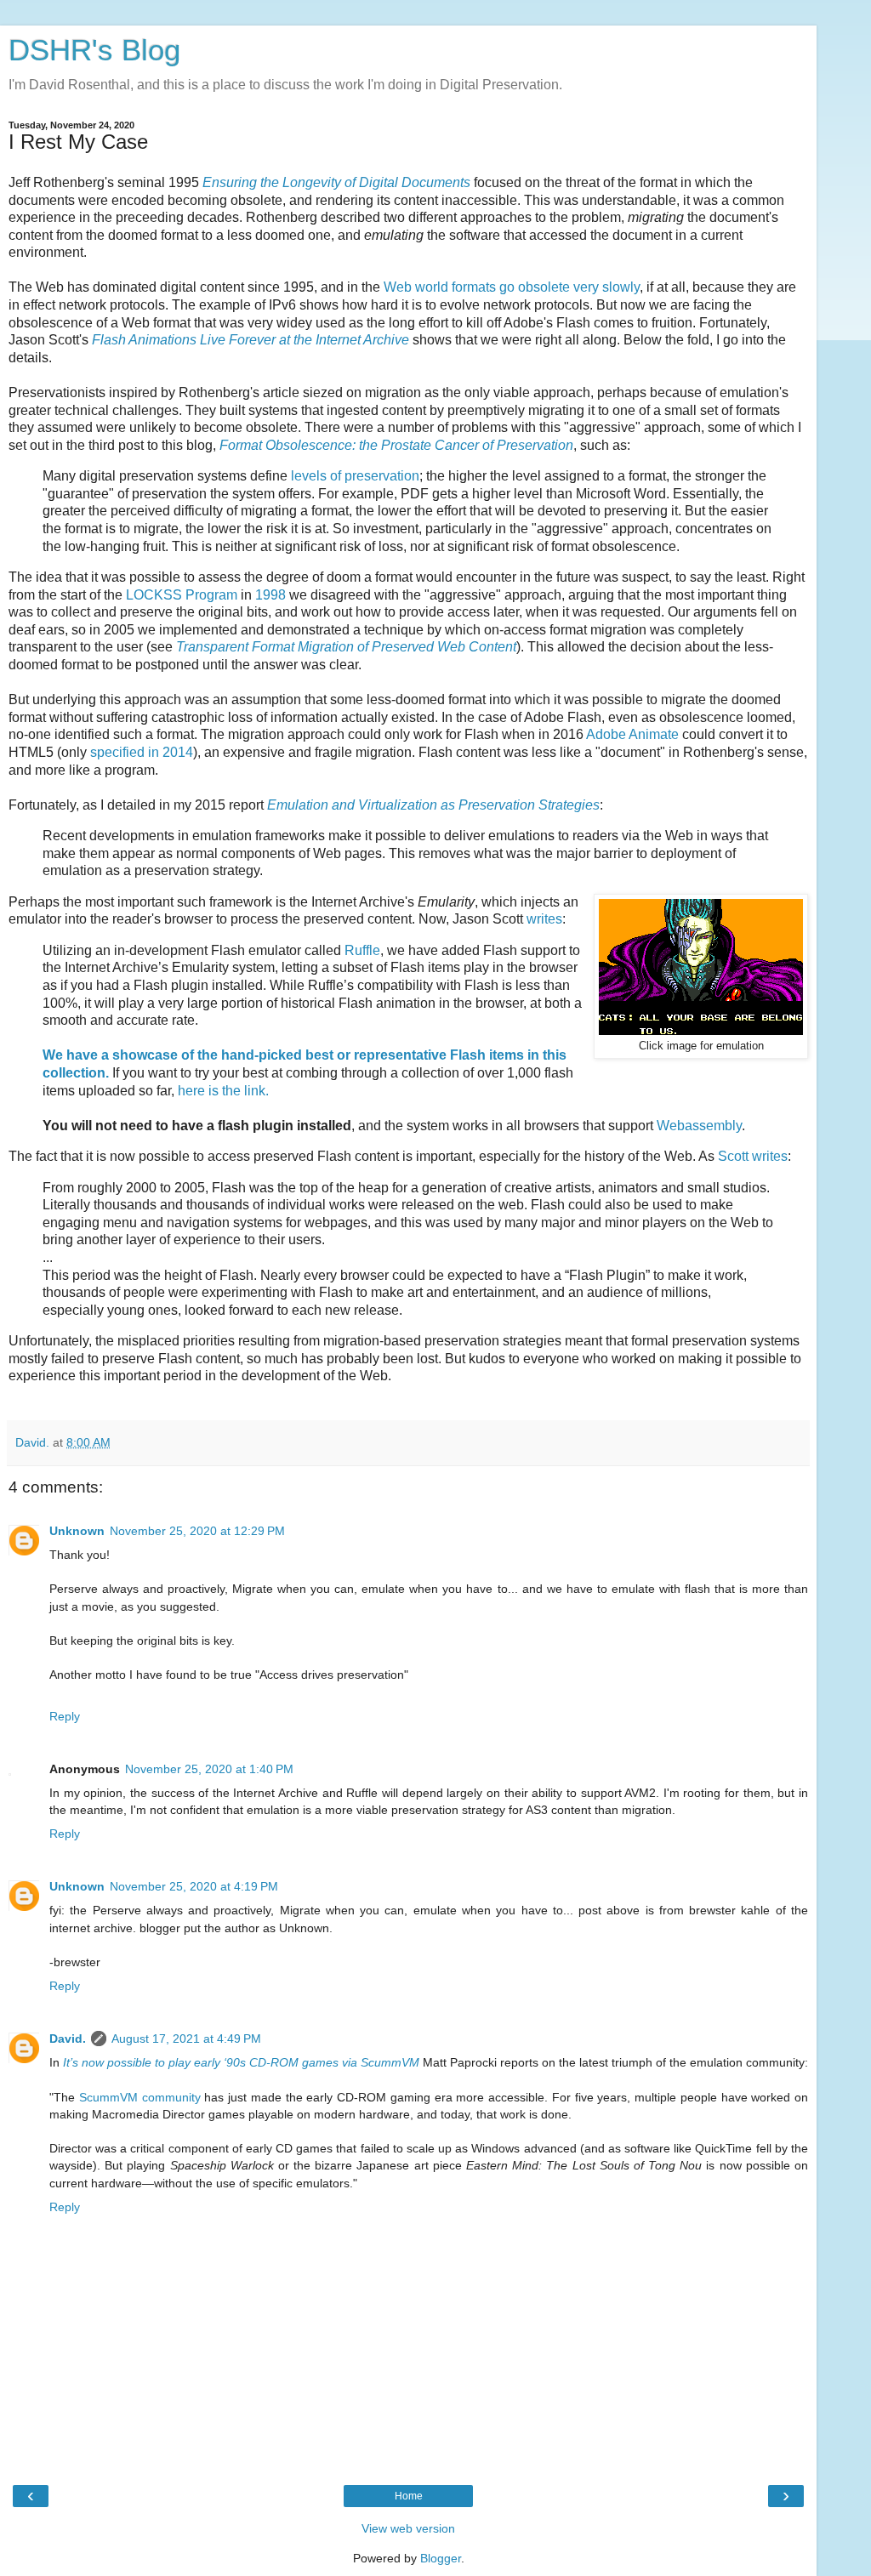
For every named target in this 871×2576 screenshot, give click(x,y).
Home (409, 2496)
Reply (65, 1716)
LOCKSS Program (182, 595)
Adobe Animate (632, 734)
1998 (270, 595)
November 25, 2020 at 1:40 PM (209, 1769)
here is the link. (223, 1091)
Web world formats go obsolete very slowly (512, 287)
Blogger (441, 2558)
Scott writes (753, 1156)
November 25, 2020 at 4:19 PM (194, 1886)
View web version (408, 2528)
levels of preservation (355, 476)
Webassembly (699, 1126)
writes (544, 919)
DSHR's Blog (94, 50)
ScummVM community (140, 2097)
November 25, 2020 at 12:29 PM (197, 1531)
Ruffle (362, 950)
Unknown (77, 1531)
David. (68, 2039)
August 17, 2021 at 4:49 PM (186, 2039)
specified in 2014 (142, 752)
